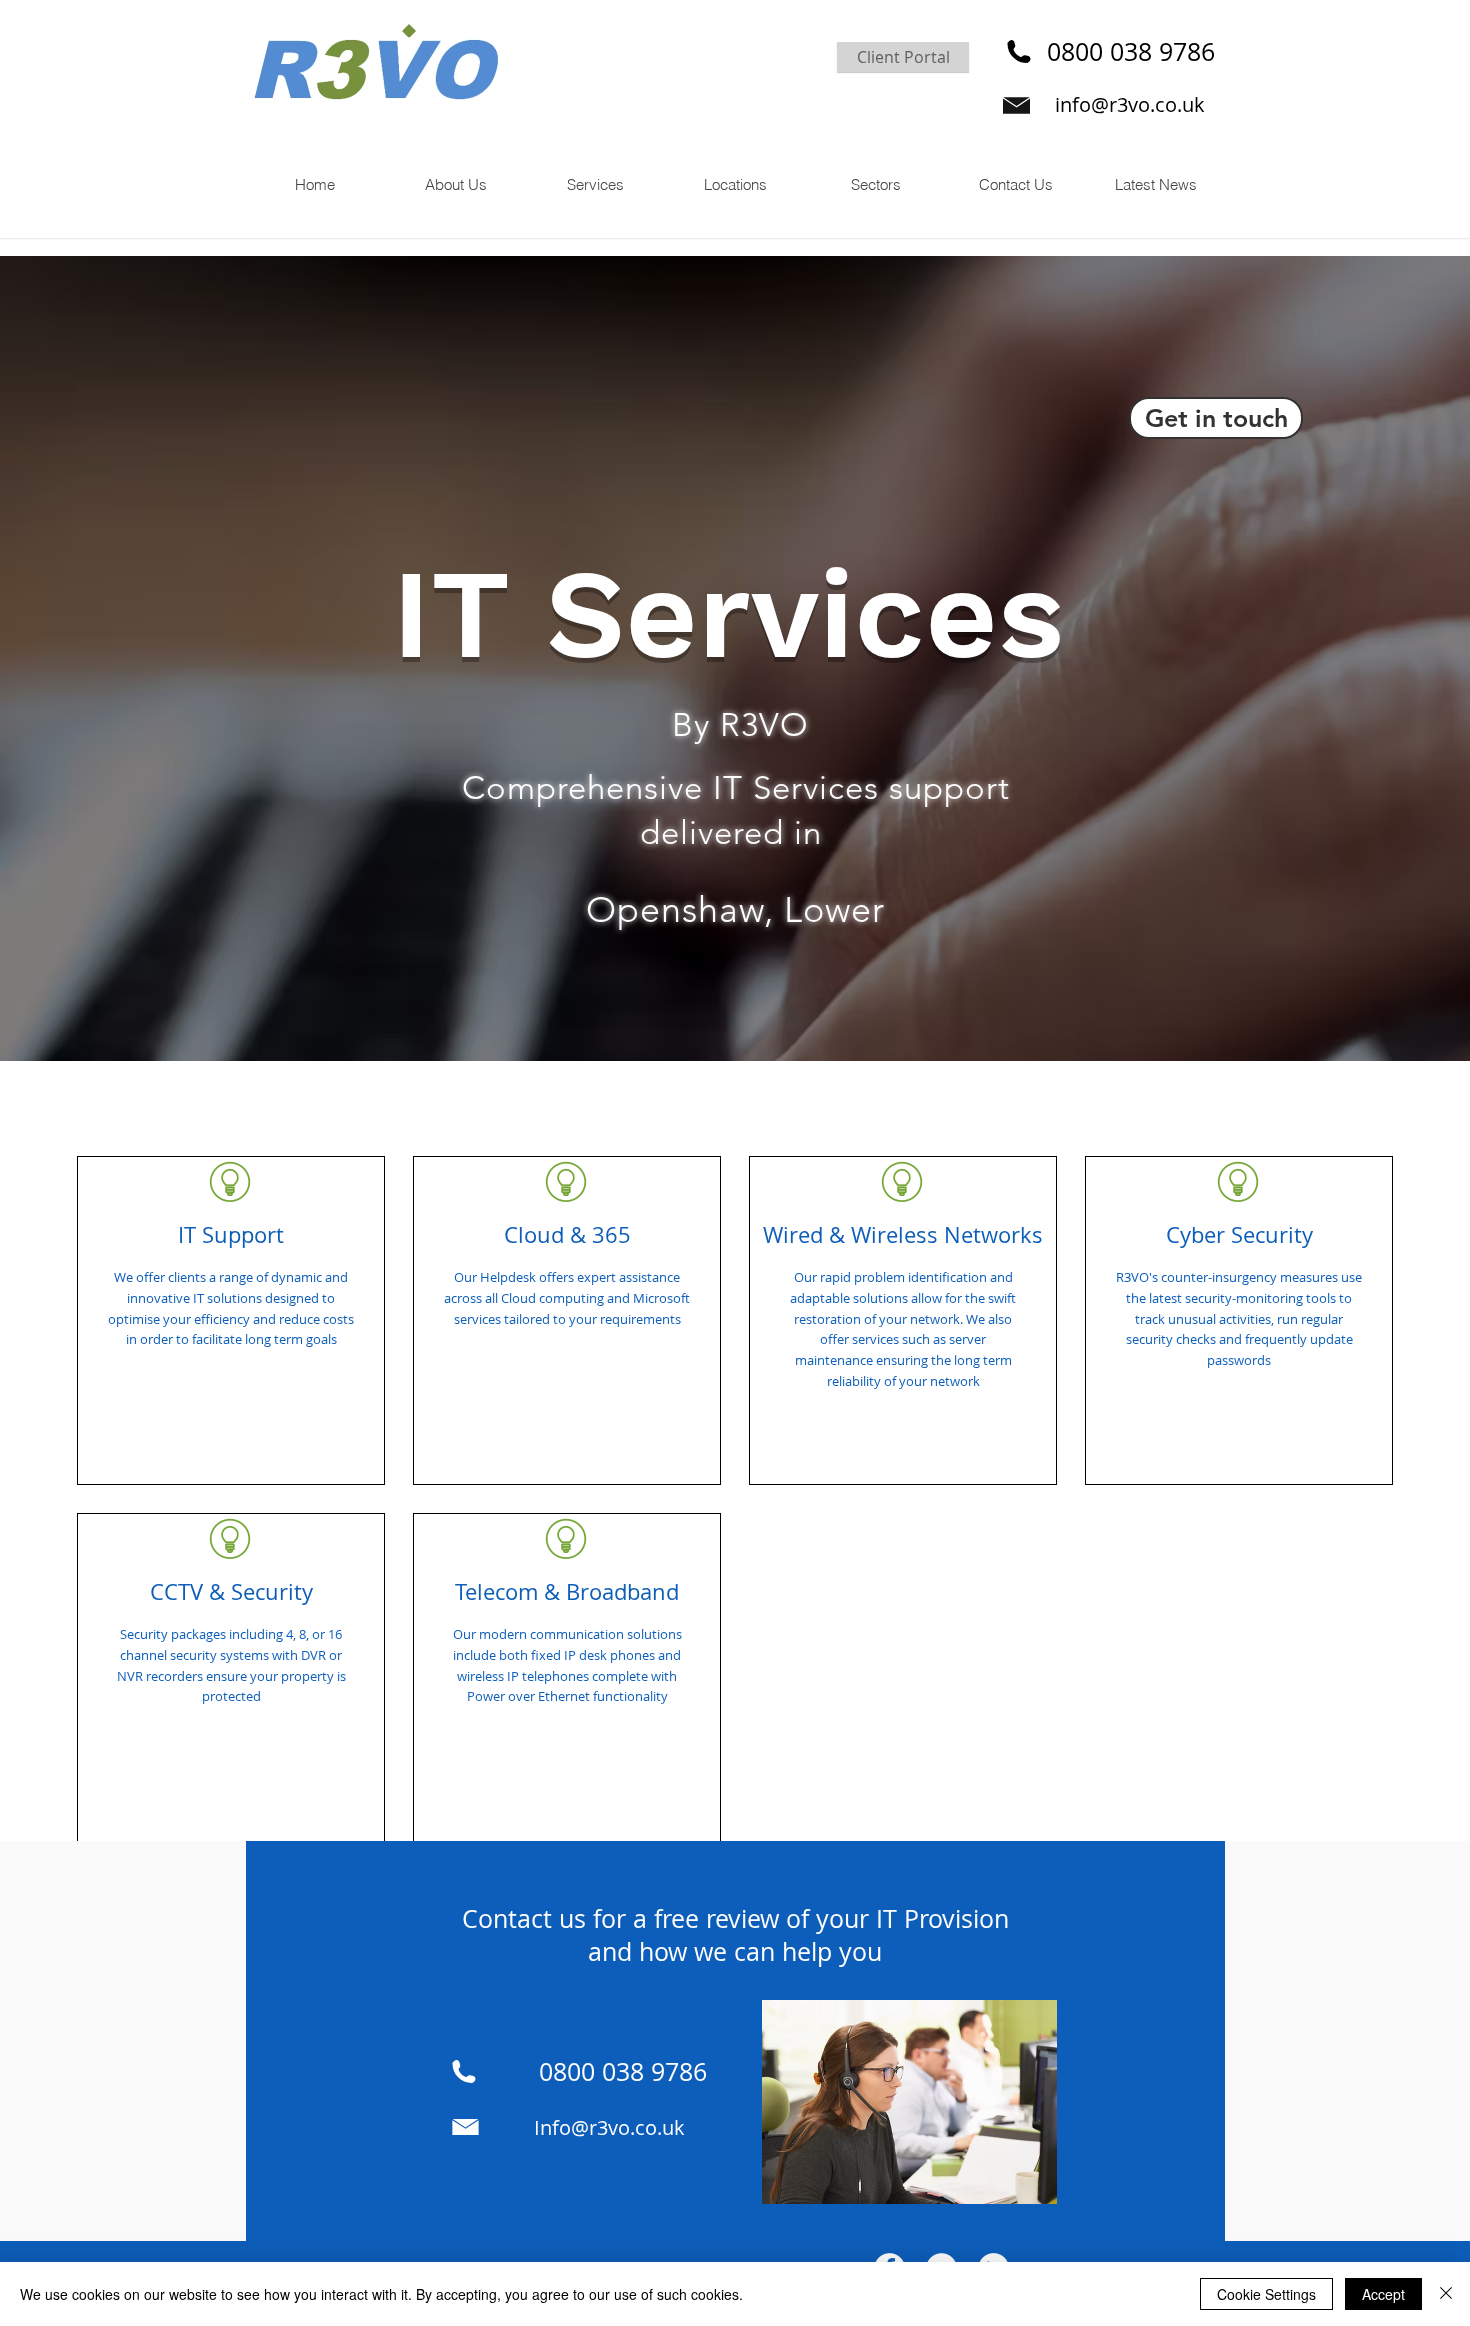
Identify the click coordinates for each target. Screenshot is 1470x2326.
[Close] (1446, 2294)
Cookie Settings (1266, 2294)
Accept (1383, 2294)
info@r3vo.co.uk (1130, 104)
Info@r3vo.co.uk (609, 2127)
